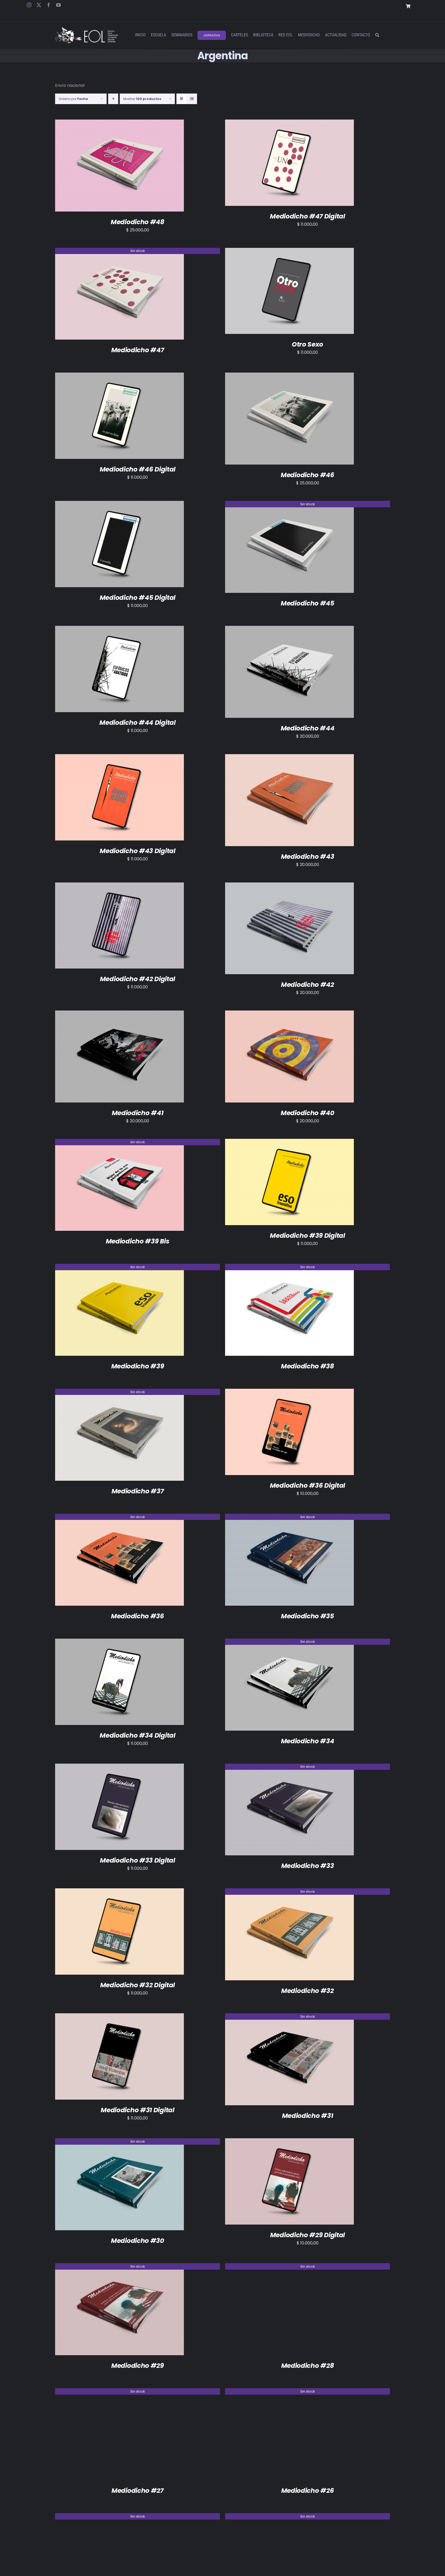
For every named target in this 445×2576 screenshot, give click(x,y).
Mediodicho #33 (308, 1866)
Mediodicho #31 (308, 2116)
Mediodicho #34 (308, 1741)
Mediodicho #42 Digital (138, 979)
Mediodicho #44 (308, 728)
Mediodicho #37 (138, 1491)
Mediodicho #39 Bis (138, 1241)
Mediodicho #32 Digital (138, 1985)
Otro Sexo (307, 344)
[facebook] (49, 5)
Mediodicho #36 (138, 1616)
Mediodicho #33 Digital (137, 1860)
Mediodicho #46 (307, 475)
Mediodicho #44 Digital (137, 723)
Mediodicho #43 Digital (137, 851)
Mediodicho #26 (308, 2491)
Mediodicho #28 (308, 2366)
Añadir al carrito (107, 167)
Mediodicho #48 (138, 222)
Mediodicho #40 (307, 1113)
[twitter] (39, 5)
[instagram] (29, 5)
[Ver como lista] (192, 99)
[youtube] (58, 5)
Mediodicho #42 (307, 985)
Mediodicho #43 (308, 857)
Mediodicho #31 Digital (137, 2110)
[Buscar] (377, 35)
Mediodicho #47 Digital (307, 216)
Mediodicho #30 (138, 2241)
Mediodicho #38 (307, 1366)
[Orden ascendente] (113, 99)
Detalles (142, 167)
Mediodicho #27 (138, 2491)
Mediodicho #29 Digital (307, 2235)
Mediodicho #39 (138, 1366)
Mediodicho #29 (138, 2366)
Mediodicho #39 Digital (307, 1236)
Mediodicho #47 (138, 350)
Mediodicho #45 (307, 603)
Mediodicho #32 (307, 1991)
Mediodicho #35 (307, 1616)
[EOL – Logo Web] (87, 29)
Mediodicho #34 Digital (137, 1735)
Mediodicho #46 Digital (138, 469)
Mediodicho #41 (138, 1113)
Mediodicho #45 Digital (138, 598)
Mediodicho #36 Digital (307, 1485)
